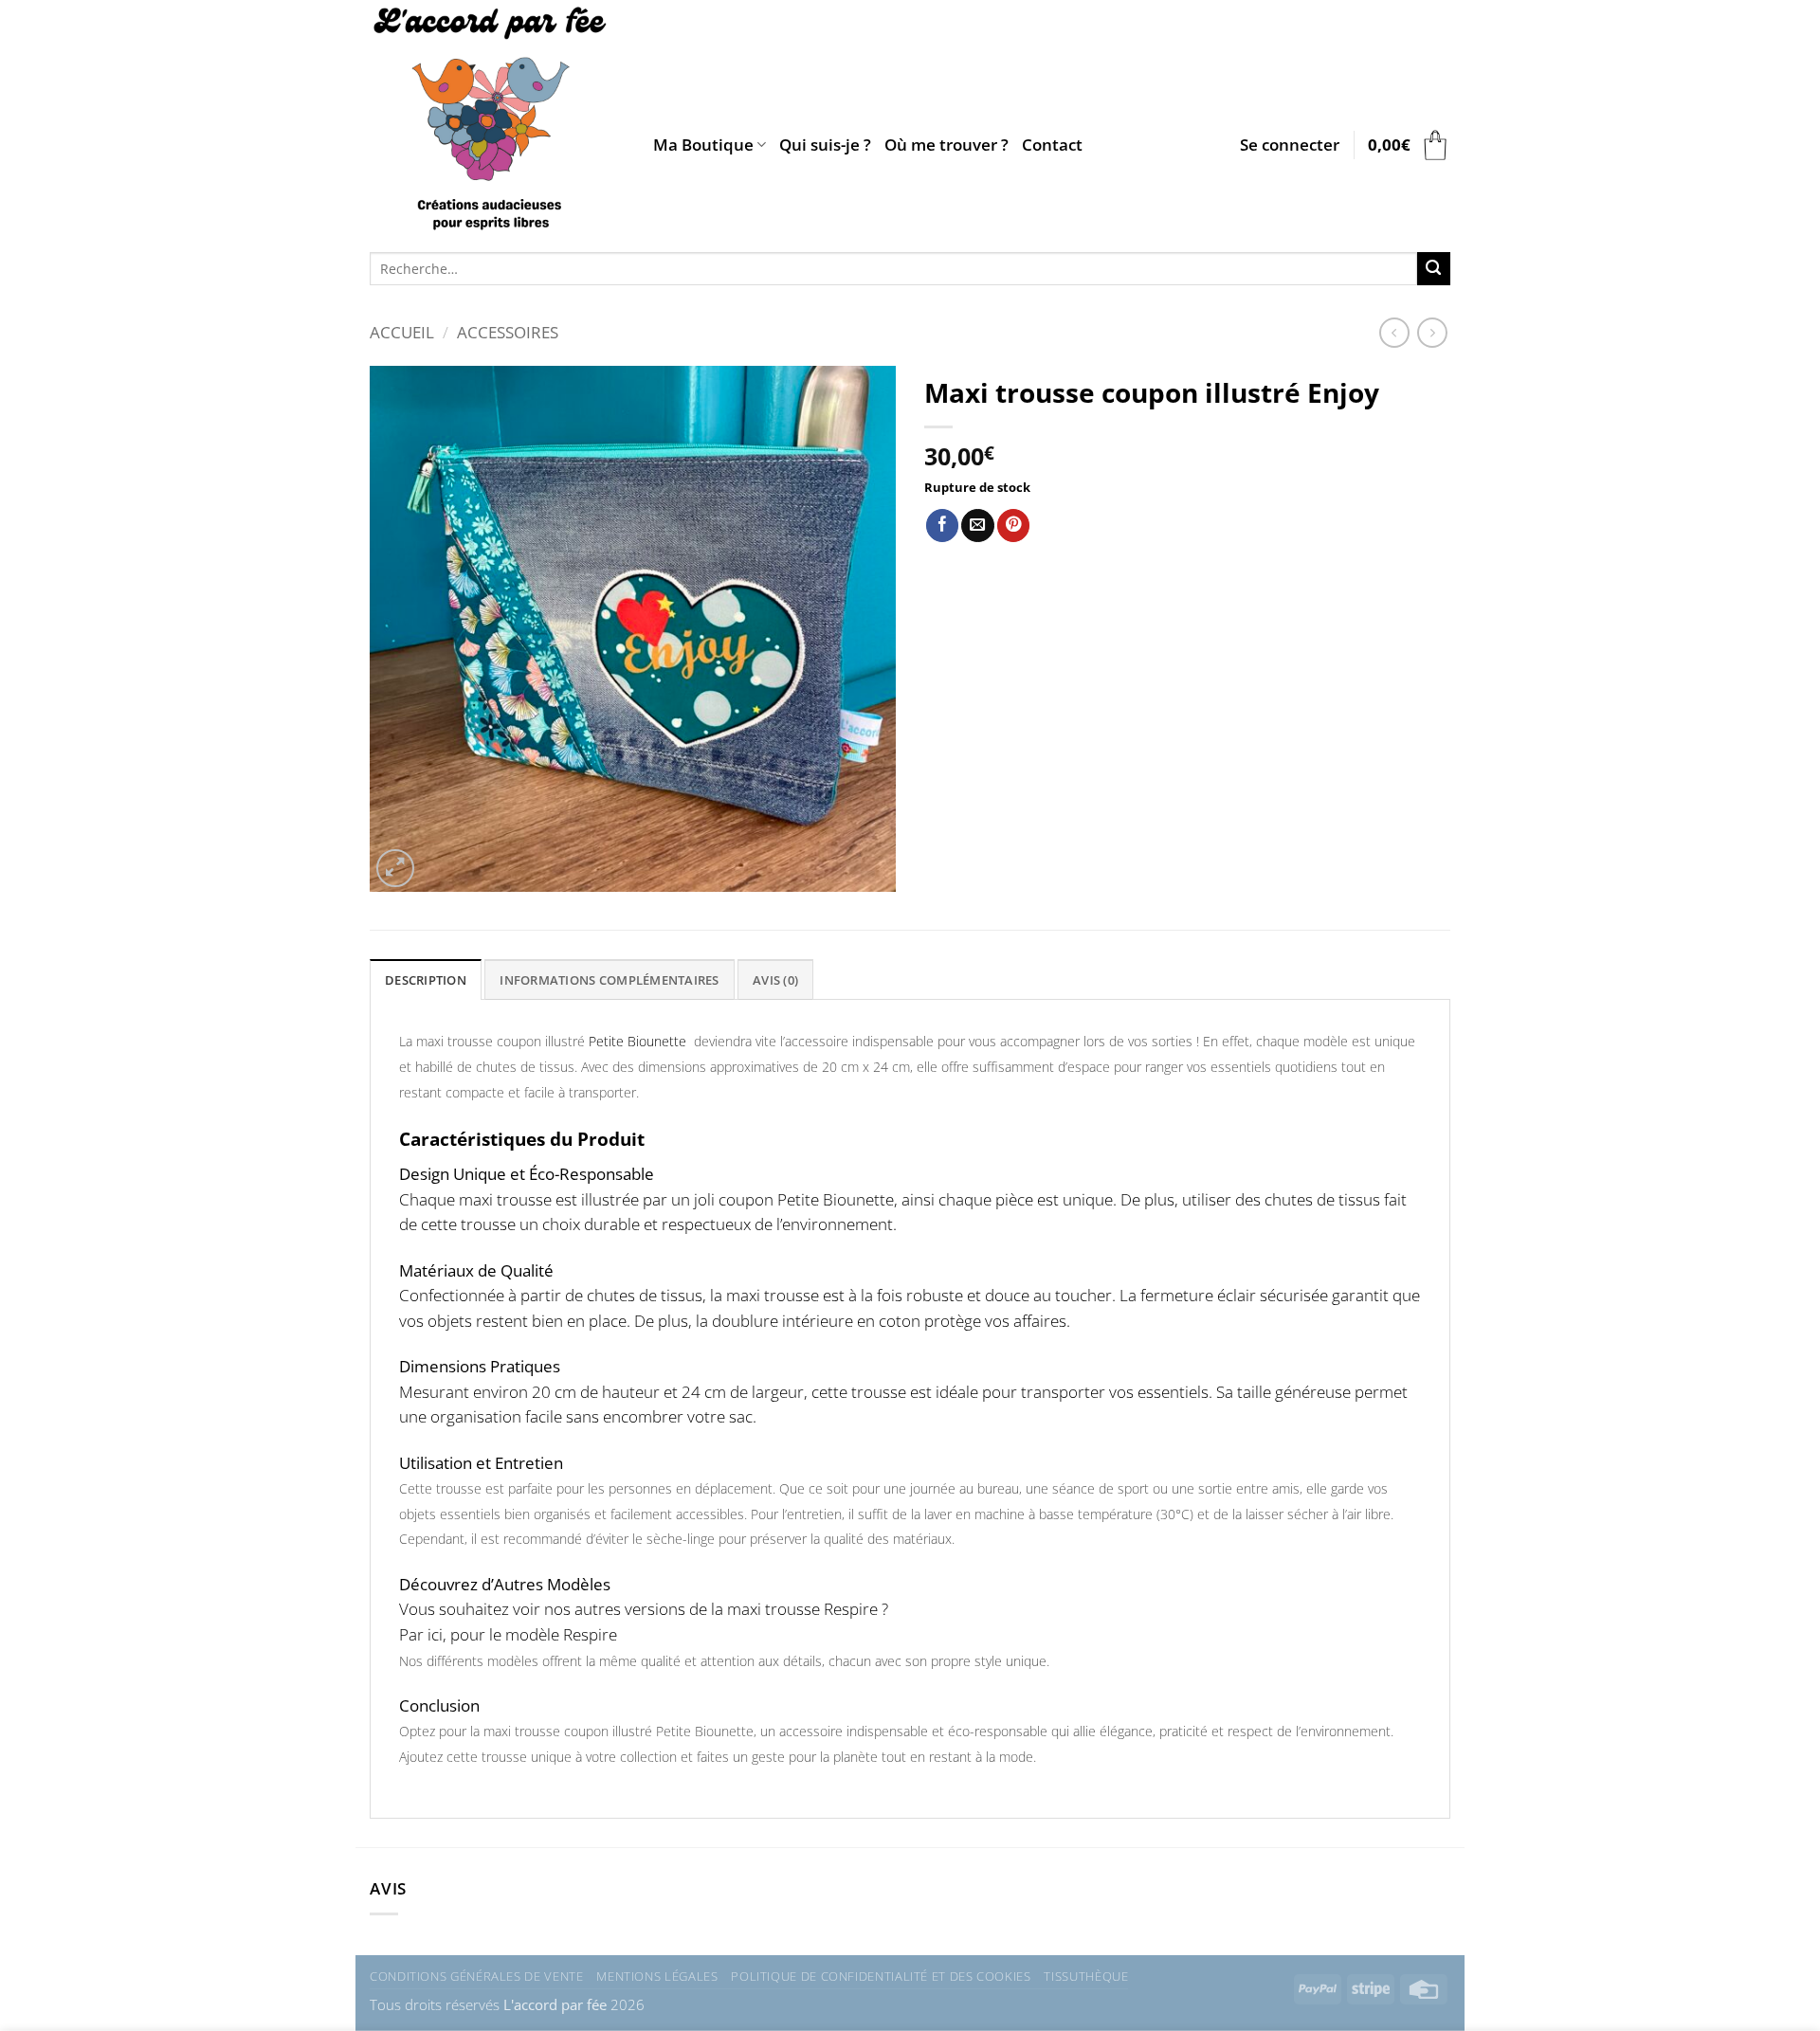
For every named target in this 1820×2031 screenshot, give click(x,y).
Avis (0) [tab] (775, 980)
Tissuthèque (1086, 1976)
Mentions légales (657, 1976)
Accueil (402, 332)
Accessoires (508, 332)
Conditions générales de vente (476, 1976)
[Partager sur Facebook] (942, 526)
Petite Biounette (639, 1041)
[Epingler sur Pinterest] (1013, 526)
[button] (1290, 145)
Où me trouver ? (946, 145)
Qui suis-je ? (825, 145)
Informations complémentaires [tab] (609, 980)
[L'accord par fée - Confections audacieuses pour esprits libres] (497, 121)
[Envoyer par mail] (977, 526)
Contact (1052, 145)
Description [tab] (426, 980)
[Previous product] (1432, 333)
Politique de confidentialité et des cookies (881, 1976)
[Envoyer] (1434, 269)
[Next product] (1394, 333)
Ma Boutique (703, 145)
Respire (588, 1634)
